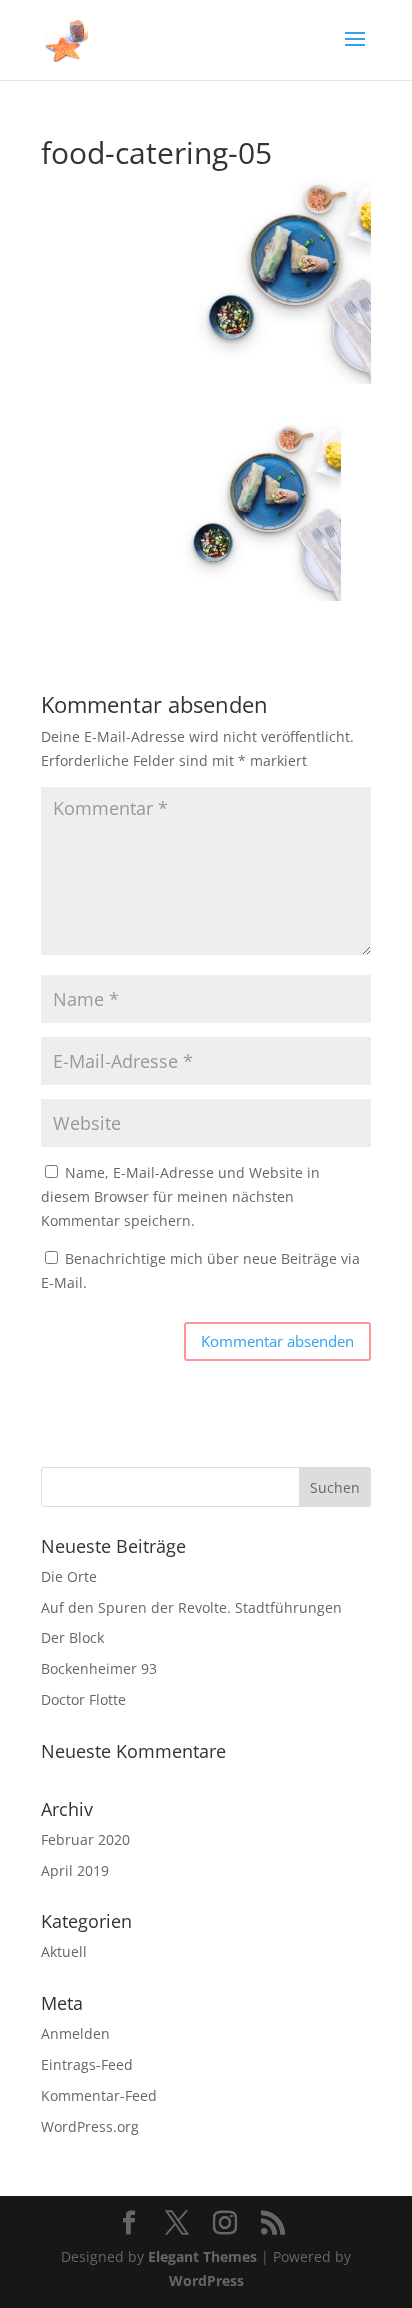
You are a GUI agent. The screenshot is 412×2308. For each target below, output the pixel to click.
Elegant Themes (202, 2256)
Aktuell (64, 1951)
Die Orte (69, 1576)
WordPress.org (90, 2126)
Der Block (72, 1637)
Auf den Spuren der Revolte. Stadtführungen (191, 1607)
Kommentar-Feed (99, 2095)
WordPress (206, 2280)
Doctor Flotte (83, 1699)
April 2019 (75, 1870)
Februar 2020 (85, 1839)
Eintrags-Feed (87, 2064)
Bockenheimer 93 (99, 1668)
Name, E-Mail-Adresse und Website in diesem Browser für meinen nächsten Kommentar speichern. (180, 1196)
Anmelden (75, 2033)
